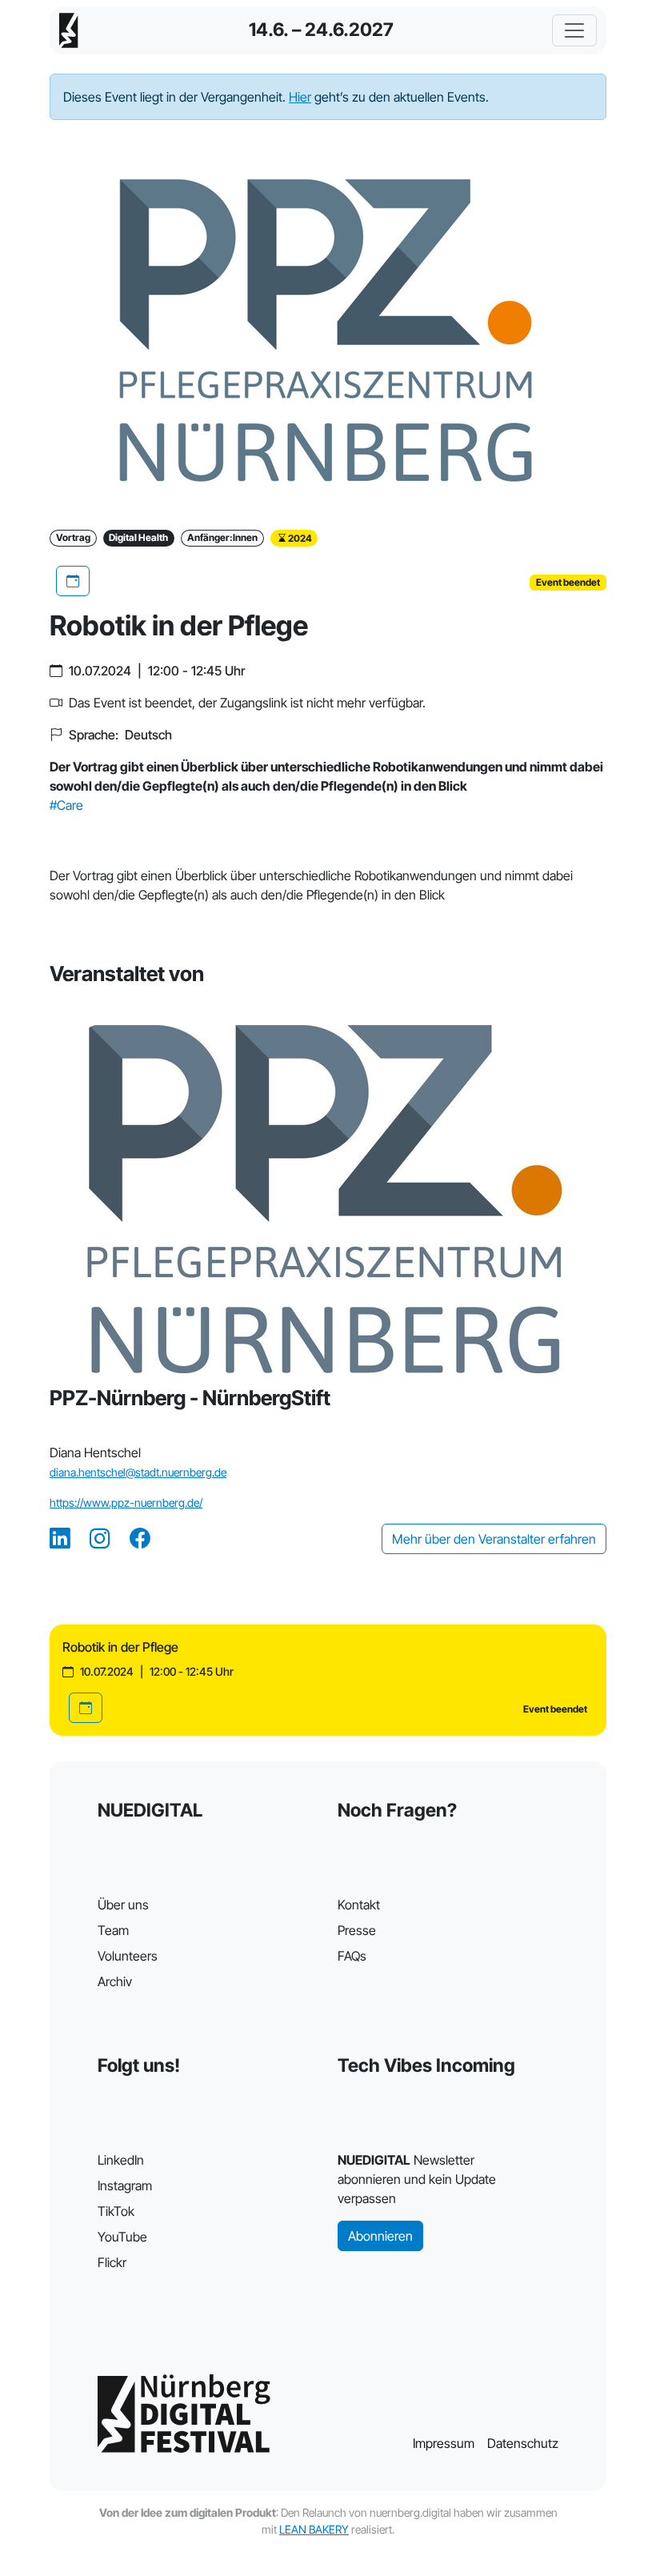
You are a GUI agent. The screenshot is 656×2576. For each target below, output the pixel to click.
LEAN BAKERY (314, 2529)
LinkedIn (121, 2160)
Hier (300, 97)
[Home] (69, 30)
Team (113, 1930)
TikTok (116, 2211)
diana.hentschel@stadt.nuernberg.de (138, 1472)
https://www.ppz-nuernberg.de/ (126, 1502)
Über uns (123, 1905)
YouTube (122, 2237)
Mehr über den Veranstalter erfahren (494, 1539)
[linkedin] (60, 1539)
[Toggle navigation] (574, 30)
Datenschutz (523, 2443)
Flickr (112, 2262)
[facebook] (140, 1539)
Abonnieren (380, 2236)
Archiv (115, 1981)
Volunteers (128, 1956)
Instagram (125, 2185)
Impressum (444, 2443)
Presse (357, 1930)
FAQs (352, 1956)
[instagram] (100, 1539)
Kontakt (359, 1905)
